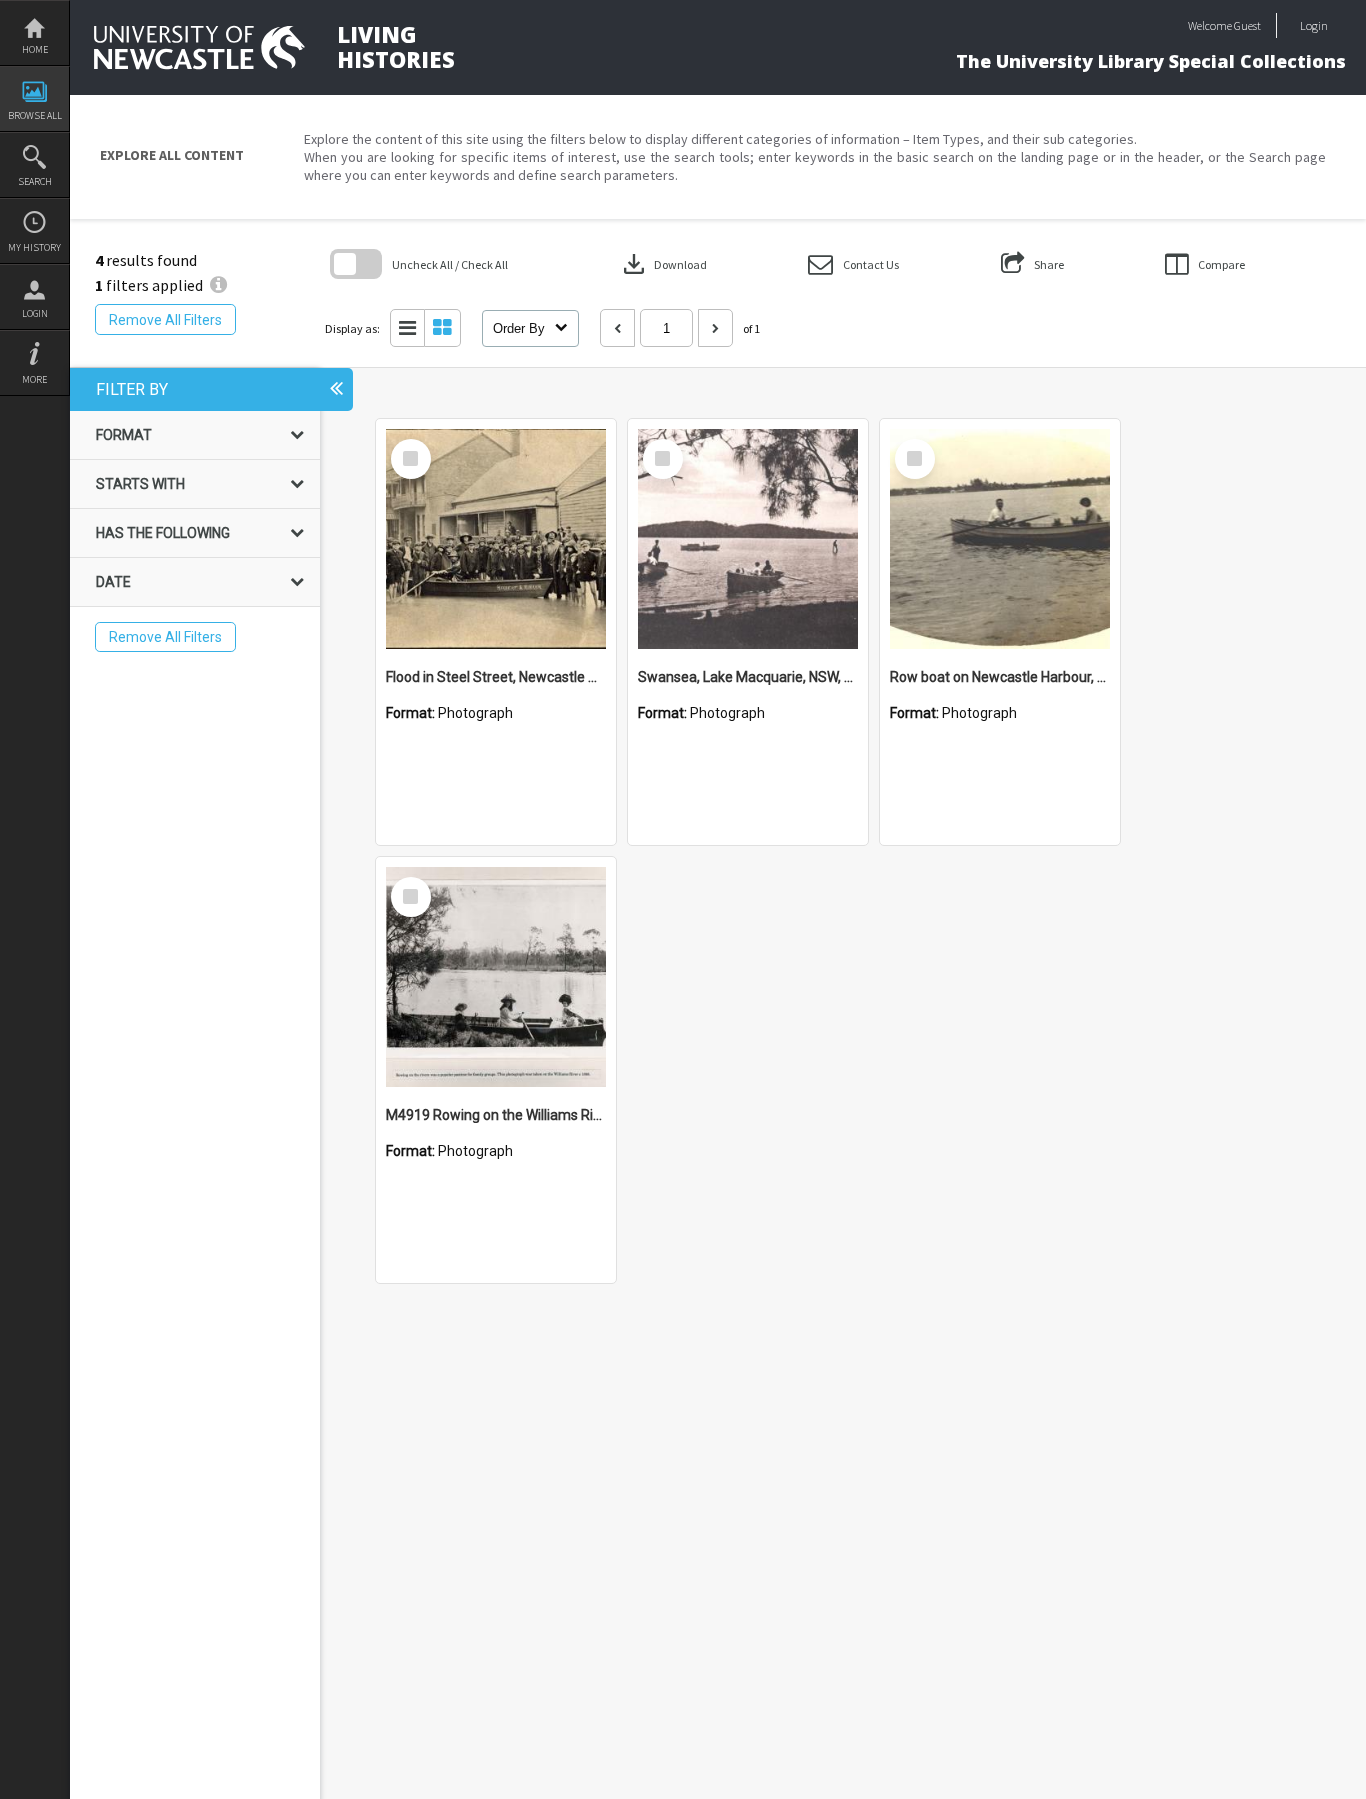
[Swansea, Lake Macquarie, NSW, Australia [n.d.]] (748, 539)
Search (35, 181)
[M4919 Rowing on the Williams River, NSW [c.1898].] (496, 977)
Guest (1247, 25)
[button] (853, 264)
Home (35, 49)
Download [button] (663, 264)
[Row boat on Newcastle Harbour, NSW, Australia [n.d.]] (1000, 539)
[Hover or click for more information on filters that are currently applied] (218, 285)
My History (34, 247)
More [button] (34, 379)
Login (35, 313)
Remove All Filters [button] (165, 320)
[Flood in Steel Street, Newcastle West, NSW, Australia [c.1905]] (496, 539)
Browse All (35, 115)
